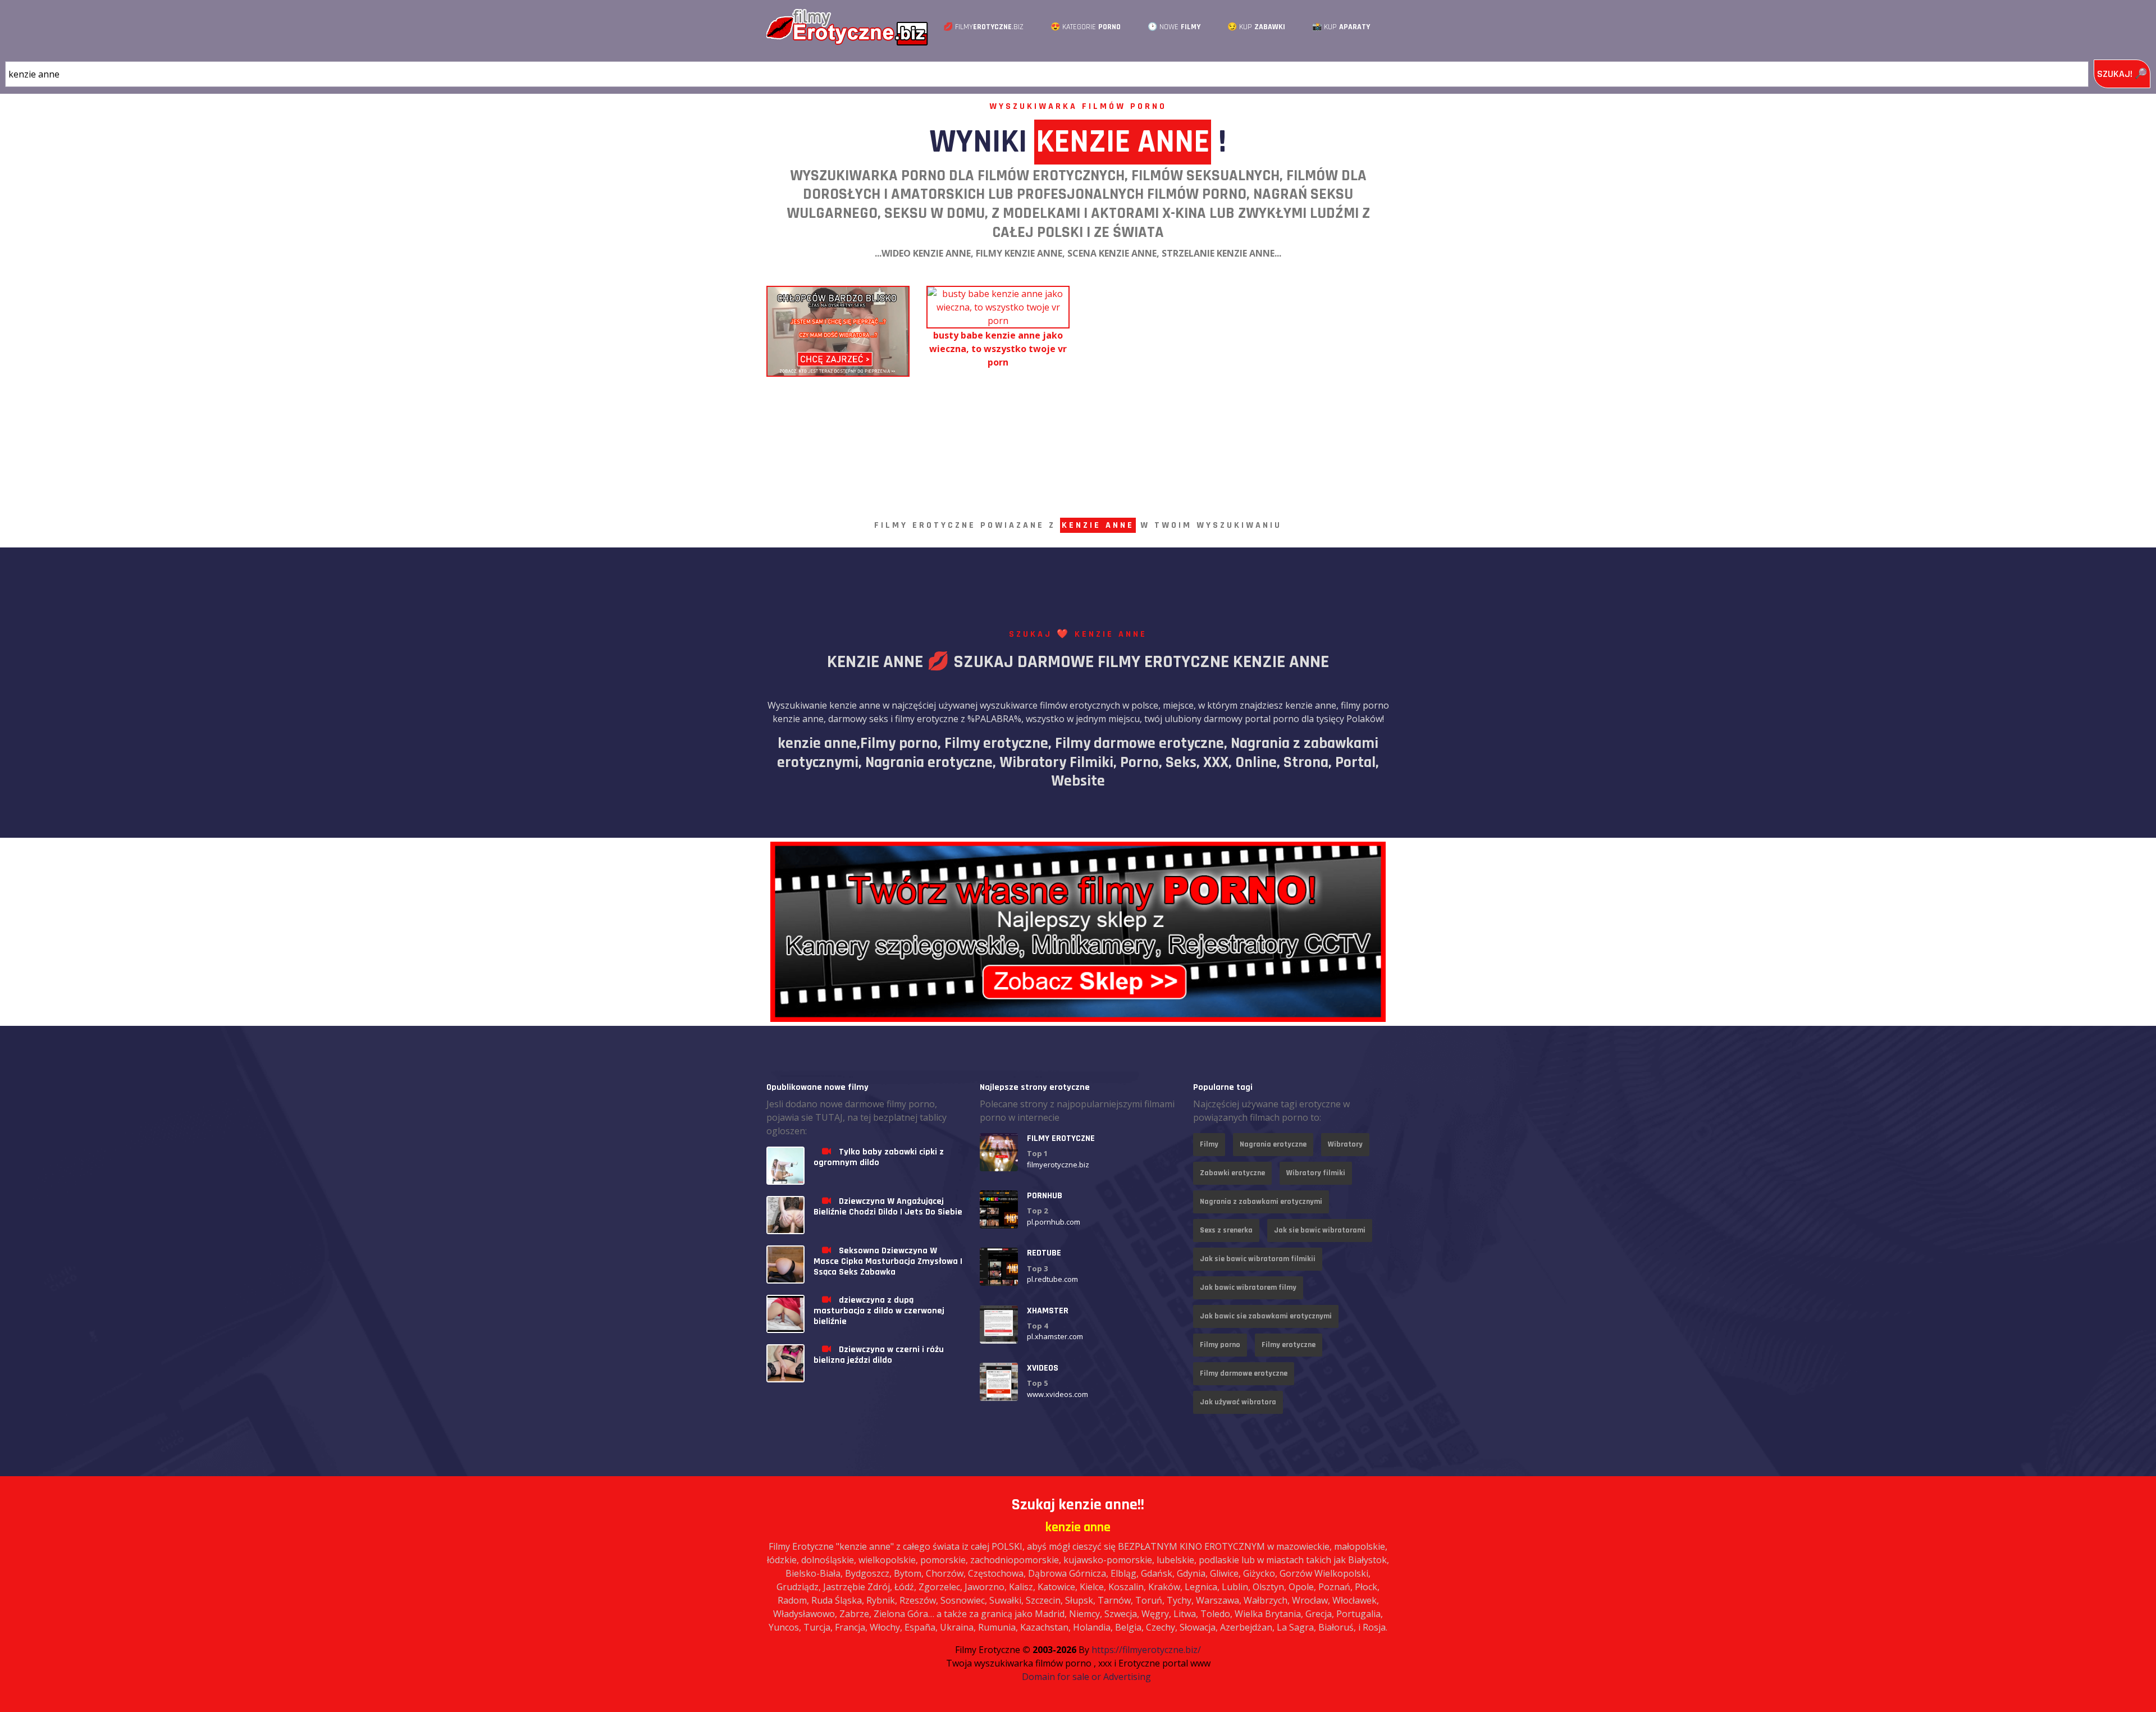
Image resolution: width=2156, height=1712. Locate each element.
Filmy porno (1220, 1345)
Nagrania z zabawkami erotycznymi (1261, 1202)
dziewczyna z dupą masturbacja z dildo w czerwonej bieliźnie (879, 1311)
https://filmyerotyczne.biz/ (1146, 1650)
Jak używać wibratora (1238, 1402)
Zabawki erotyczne (1232, 1173)
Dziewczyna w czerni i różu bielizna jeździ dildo (879, 1355)
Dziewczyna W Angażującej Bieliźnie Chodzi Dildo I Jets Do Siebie (888, 1207)
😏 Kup (1256, 27)
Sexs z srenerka (1226, 1230)
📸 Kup (1341, 27)
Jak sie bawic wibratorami (1320, 1230)
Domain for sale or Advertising (1086, 1677)
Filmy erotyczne (1289, 1345)
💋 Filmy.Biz (983, 27)
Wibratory (1345, 1144)
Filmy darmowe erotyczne (1244, 1373)
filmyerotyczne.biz (1058, 1165)
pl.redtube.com (1052, 1279)
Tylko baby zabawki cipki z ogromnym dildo (879, 1157)
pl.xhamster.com (1055, 1336)
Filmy (1209, 1144)
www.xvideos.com (1058, 1394)
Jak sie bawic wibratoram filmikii (1258, 1259)
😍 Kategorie (1086, 27)
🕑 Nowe (1174, 27)
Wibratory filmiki (1316, 1173)
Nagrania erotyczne (1273, 1144)
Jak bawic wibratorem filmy (1248, 1288)
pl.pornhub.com (1054, 1222)
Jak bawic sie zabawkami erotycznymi (1266, 1316)
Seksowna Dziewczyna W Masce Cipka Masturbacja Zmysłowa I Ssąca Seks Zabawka (888, 1261)
